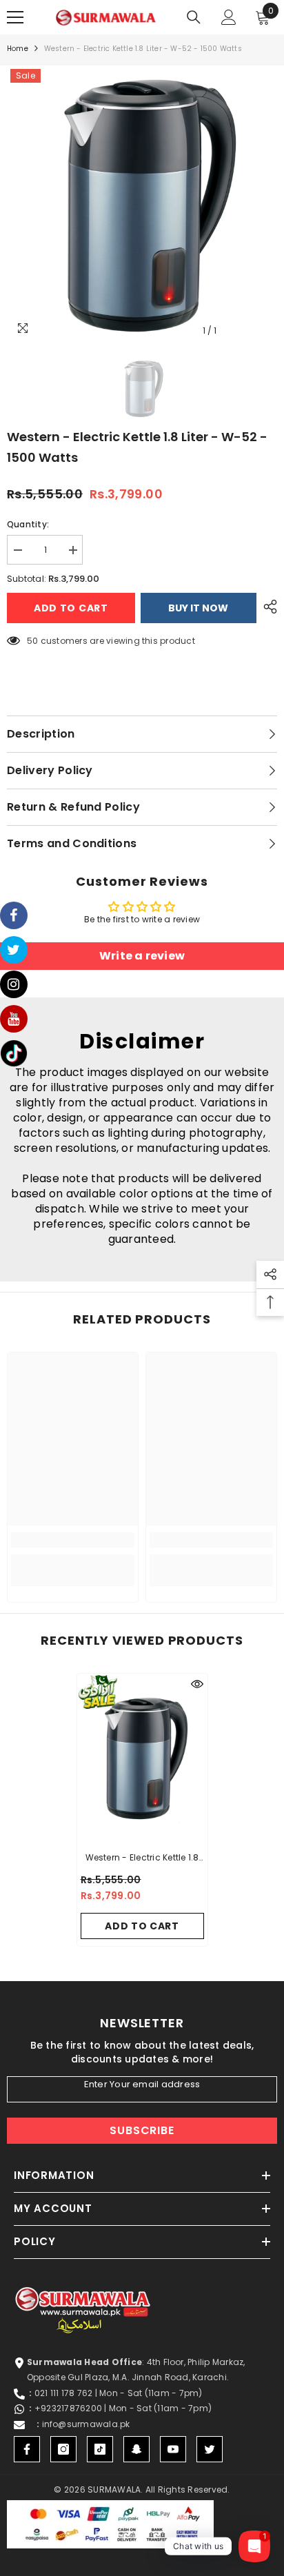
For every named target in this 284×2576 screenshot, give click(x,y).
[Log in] (229, 17)
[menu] (15, 17)
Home (18, 49)
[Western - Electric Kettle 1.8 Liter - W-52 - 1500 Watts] (142, 1758)
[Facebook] (27, 2449)
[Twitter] (210, 2449)
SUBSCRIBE (142, 2130)
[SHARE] (267, 607)
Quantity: (28, 524)
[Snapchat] (136, 2449)
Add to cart (71, 608)
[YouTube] (173, 2449)
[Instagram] (63, 2449)
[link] (73, 1540)
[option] (142, 205)
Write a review (142, 956)
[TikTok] (100, 2449)
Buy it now (198, 608)
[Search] (194, 17)
